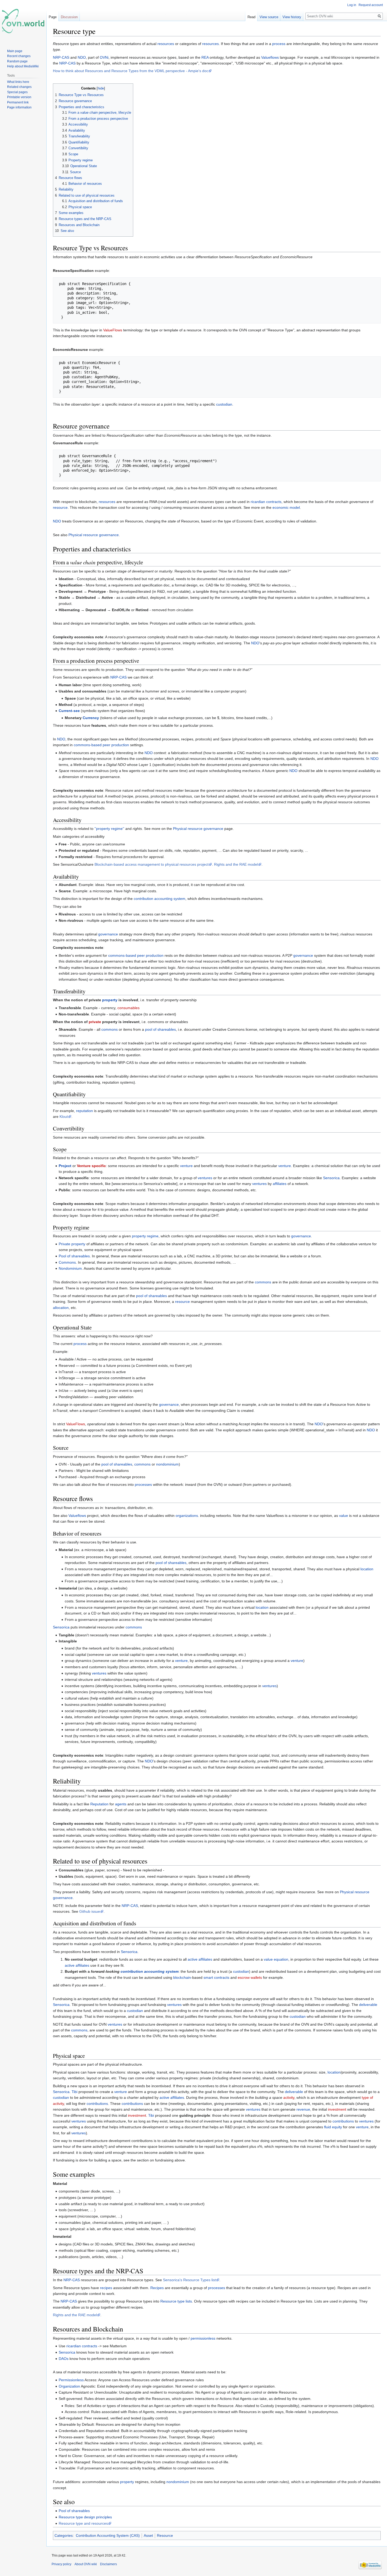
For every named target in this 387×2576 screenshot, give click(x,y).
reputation (85, 1111)
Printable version (19, 97)
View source (269, 17)
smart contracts (216, 1977)
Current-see (69, 711)
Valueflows (270, 57)
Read (251, 17)
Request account (371, 5)
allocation (61, 1308)
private (95, 1022)
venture (186, 1166)
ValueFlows (113, 330)
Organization (69, 2386)
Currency (91, 718)
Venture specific (91, 1166)
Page (53, 17)
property (110, 1000)
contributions (97, 2104)
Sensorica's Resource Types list (189, 2280)
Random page (17, 61)
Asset (148, 2535)
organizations (187, 1516)
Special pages (17, 92)
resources (166, 44)
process (279, 44)
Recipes (157, 2288)
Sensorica (331, 1178)
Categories (64, 2535)
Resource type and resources (83, 2523)
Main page (15, 51)
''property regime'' (109, 829)
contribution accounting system (160, 899)
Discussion (69, 17)
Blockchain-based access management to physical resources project (152, 864)
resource (60, 507)
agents (121, 1804)
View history (292, 17)
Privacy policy (61, 2564)
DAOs (64, 2359)
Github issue (90, 1911)
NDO (82, 57)
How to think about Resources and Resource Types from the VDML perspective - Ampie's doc (131, 71)
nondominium (167, 1464)
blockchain (182, 1977)
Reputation (99, 1804)
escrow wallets (250, 1977)
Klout (64, 1117)
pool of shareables (160, 1029)
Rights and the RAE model (236, 864)
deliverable (368, 2005)
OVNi (104, 57)
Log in (352, 5)
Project (65, 1166)
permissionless (203, 2338)
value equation (276, 1959)
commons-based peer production (101, 745)
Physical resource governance (94, 535)
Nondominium (70, 1268)
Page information (19, 107)
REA (205, 57)
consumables (128, 1008)
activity (289, 2097)
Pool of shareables (74, 1256)
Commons (67, 1262)
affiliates (280, 1184)
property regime (145, 1236)
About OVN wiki (86, 2564)
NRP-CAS (61, 57)
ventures (205, 1178)
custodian (224, 404)
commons (110, 1029)
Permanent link (18, 102)
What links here (18, 82)
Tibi (75, 2092)
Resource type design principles (85, 2517)
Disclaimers (108, 2564)
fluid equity (333, 2127)
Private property (72, 1244)
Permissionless (71, 2380)
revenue (303, 2109)
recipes (106, 2288)
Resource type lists (176, 2301)
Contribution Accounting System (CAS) (108, 2535)
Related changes (19, 87)
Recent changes (19, 56)
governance (108, 934)
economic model (286, 507)
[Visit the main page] (23, 21)
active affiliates (200, 1959)
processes (143, 1484)
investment (337, 2109)
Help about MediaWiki (23, 66)
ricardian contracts (266, 502)
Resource (165, 2535)
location (367, 1569)
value (344, 1516)
